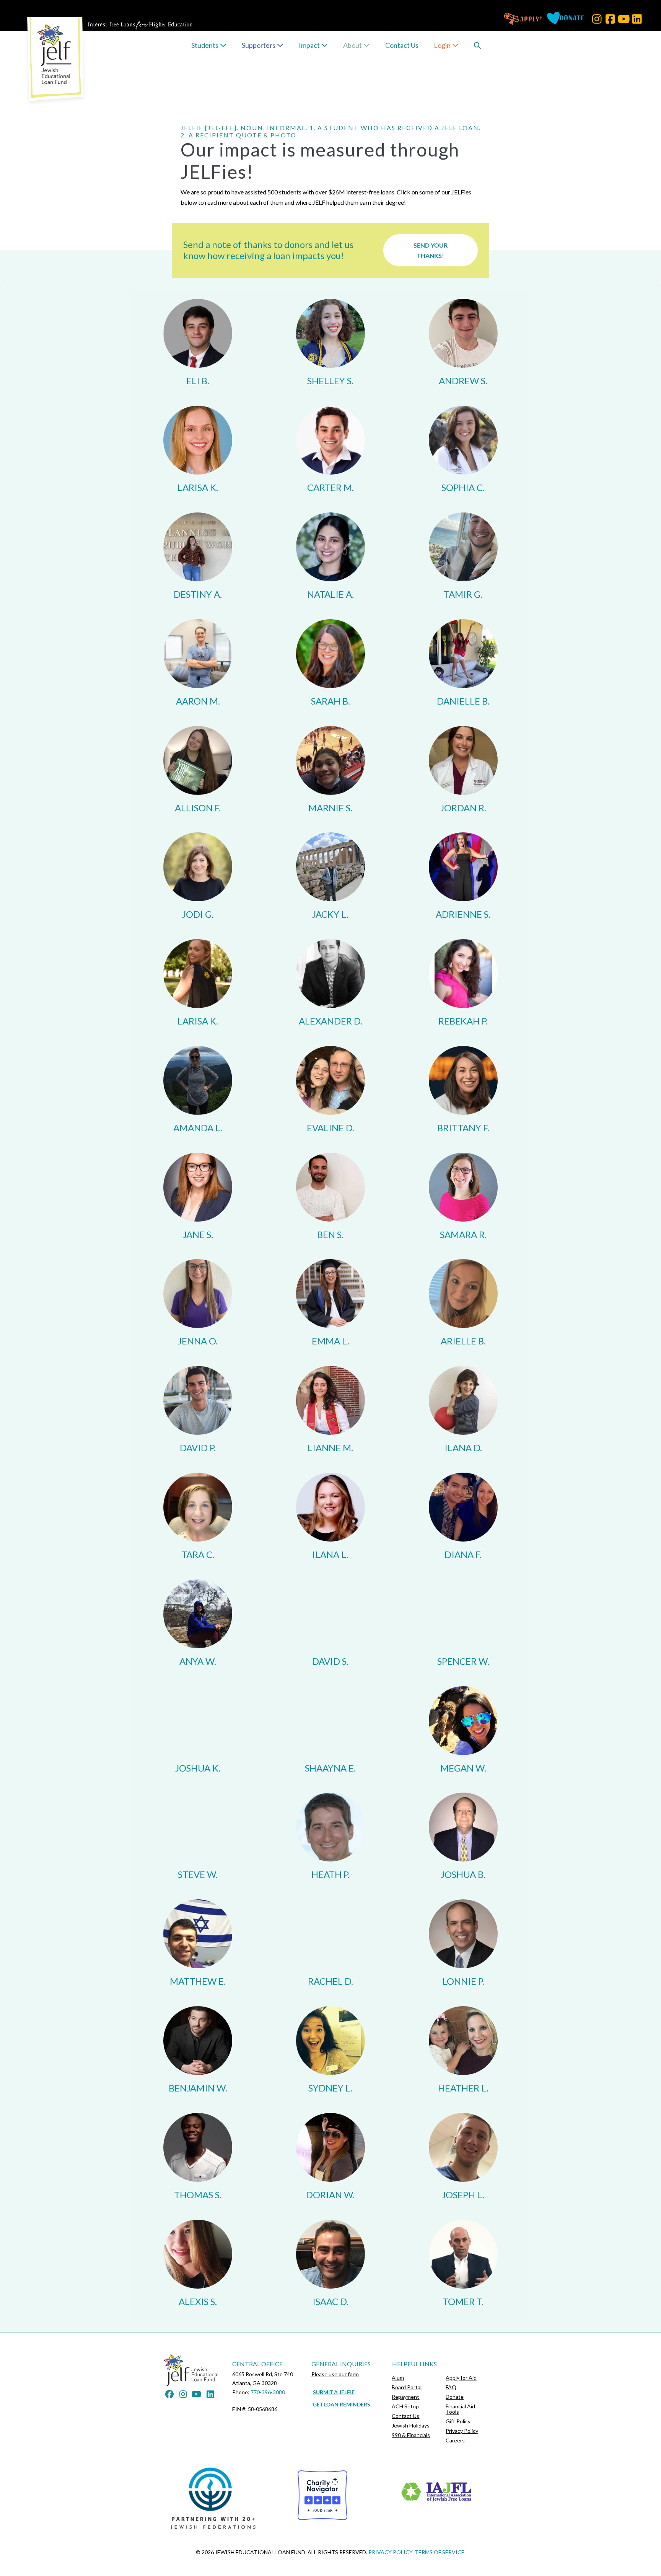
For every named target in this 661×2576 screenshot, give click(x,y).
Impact (310, 45)
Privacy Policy (462, 2431)
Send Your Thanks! (431, 250)
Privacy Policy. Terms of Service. (417, 2552)
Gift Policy (458, 2421)
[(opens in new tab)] (215, 2498)
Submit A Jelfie (334, 2392)
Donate (455, 2397)
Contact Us (402, 45)
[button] (597, 19)
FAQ (451, 2387)
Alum (398, 2378)
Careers (455, 2440)
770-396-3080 (268, 2392)
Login (443, 45)
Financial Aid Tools (460, 2409)
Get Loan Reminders (342, 2404)
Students (205, 45)
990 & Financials (411, 2435)
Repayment (405, 2397)
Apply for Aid (461, 2378)
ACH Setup (405, 2406)
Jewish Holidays (411, 2425)
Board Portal (407, 2387)
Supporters (259, 45)
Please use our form (335, 2374)
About (353, 45)
